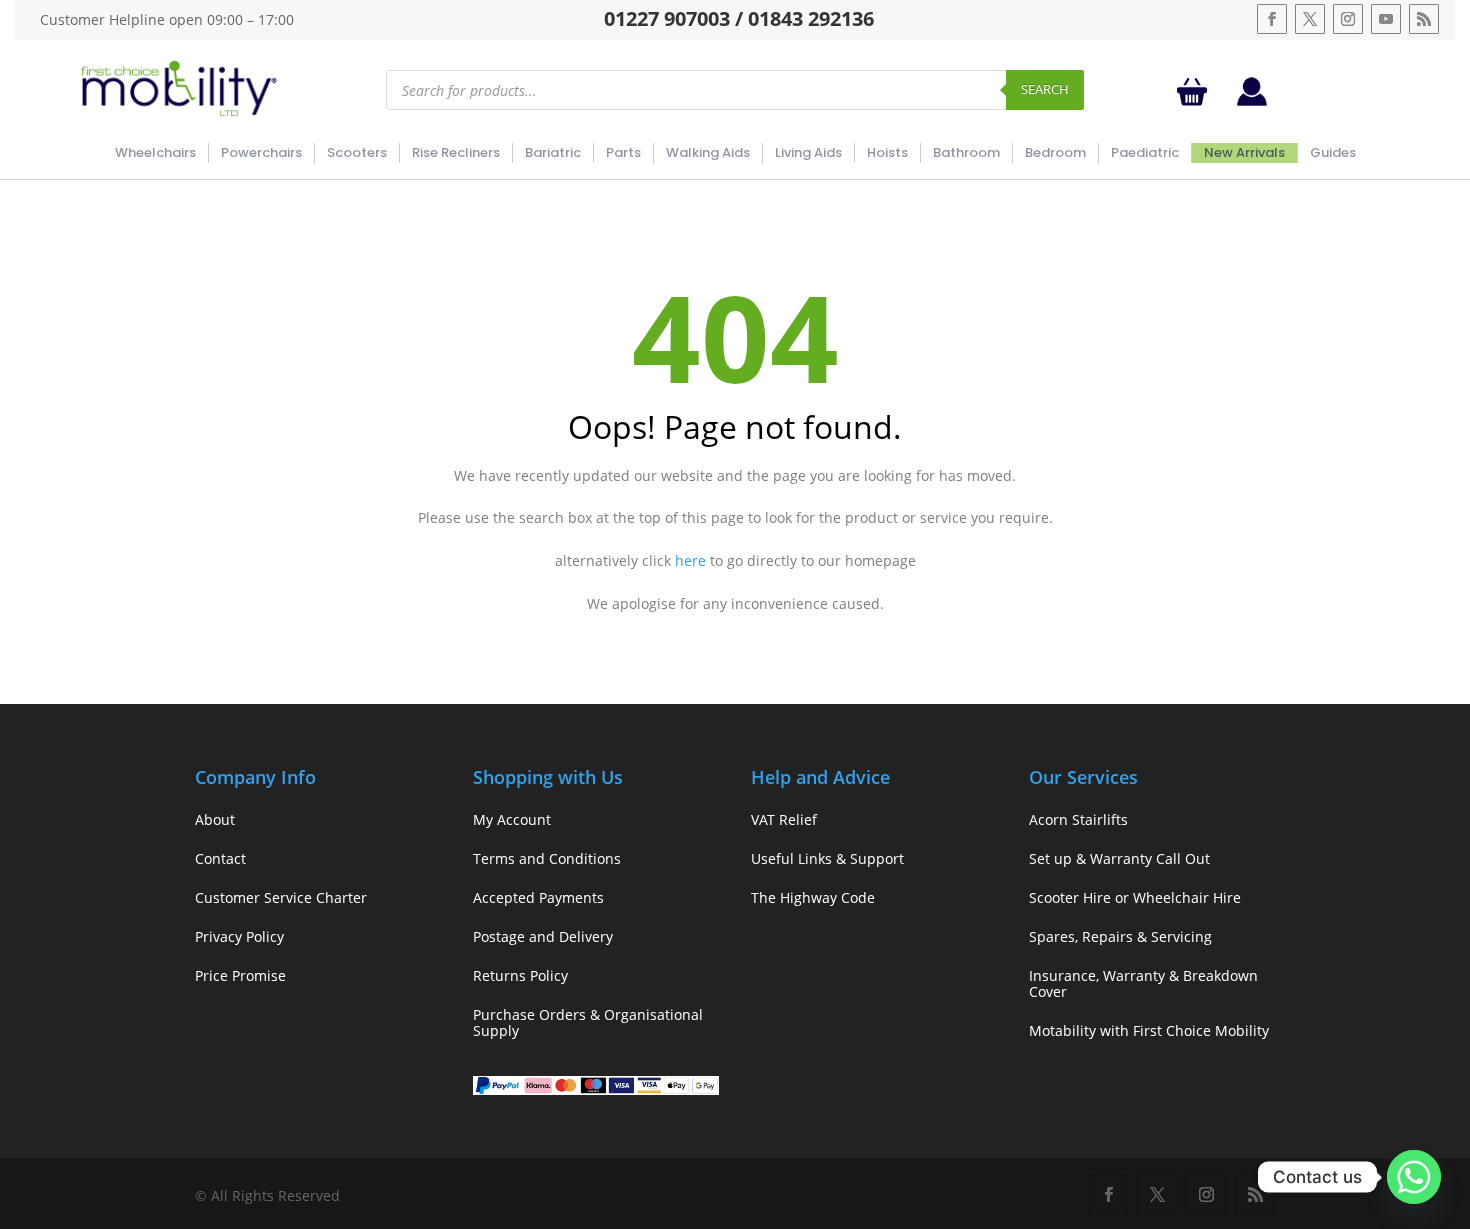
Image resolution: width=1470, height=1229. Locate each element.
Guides (1333, 152)
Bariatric (553, 152)
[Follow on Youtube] (1386, 19)
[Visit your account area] (1252, 100)
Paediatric (1145, 152)
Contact (220, 858)
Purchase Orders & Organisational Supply (588, 1022)
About (215, 819)
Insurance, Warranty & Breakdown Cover (1143, 983)
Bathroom (966, 152)
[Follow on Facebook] (1272, 19)
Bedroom (1055, 152)
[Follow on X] (1310, 19)
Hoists (887, 152)
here (690, 560)
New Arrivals (1244, 152)
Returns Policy (520, 975)
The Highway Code (813, 897)
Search (1045, 89)
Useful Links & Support (827, 858)
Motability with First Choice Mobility (1149, 1030)
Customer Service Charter (281, 897)
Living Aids (808, 152)
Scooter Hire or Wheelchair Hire (1135, 897)
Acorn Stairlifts (1078, 819)
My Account (512, 819)
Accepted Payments (538, 897)
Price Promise (240, 975)
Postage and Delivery (543, 936)
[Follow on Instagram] (1348, 19)
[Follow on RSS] (1424, 19)
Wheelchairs (155, 152)
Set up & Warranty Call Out (1119, 858)
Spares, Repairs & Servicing (1120, 936)
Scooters (357, 152)
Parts (623, 152)
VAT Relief (784, 819)
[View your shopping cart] (1196, 91)
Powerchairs (261, 152)
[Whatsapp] (1414, 1177)
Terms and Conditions (547, 858)
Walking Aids (708, 152)
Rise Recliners (456, 152)
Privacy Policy (239, 936)
